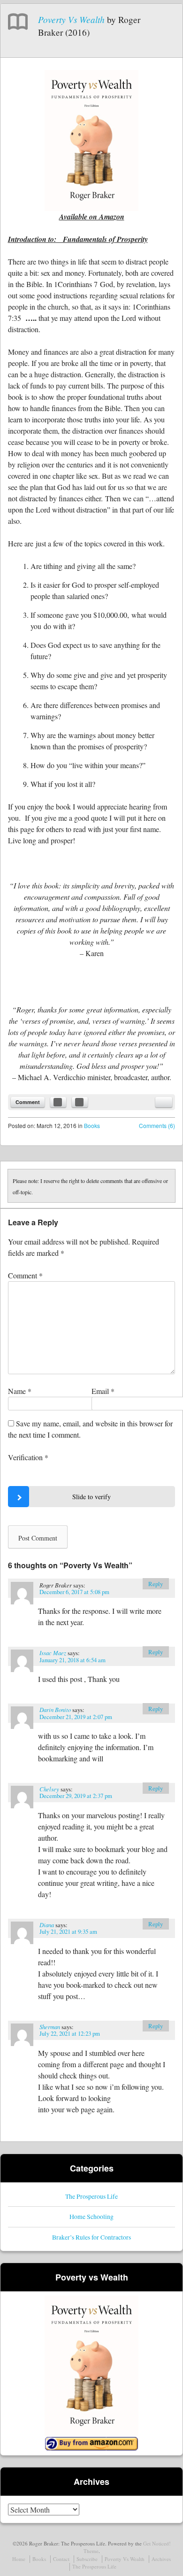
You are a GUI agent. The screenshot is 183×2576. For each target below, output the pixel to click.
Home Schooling (91, 2216)
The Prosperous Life (91, 2196)
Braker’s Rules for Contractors (91, 2237)
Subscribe (87, 2559)
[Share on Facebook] (58, 1102)
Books (92, 1125)
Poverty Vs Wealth (71, 19)
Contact (61, 2559)
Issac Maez (53, 1653)
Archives (161, 2559)
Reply (156, 1584)
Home (19, 2559)
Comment (28, 1102)
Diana (47, 1925)
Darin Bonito (55, 1709)
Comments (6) (157, 1125)
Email (103, 1391)
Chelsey (49, 1789)
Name (20, 1391)
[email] (164, 1102)
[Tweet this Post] (80, 1102)
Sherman (50, 2027)
